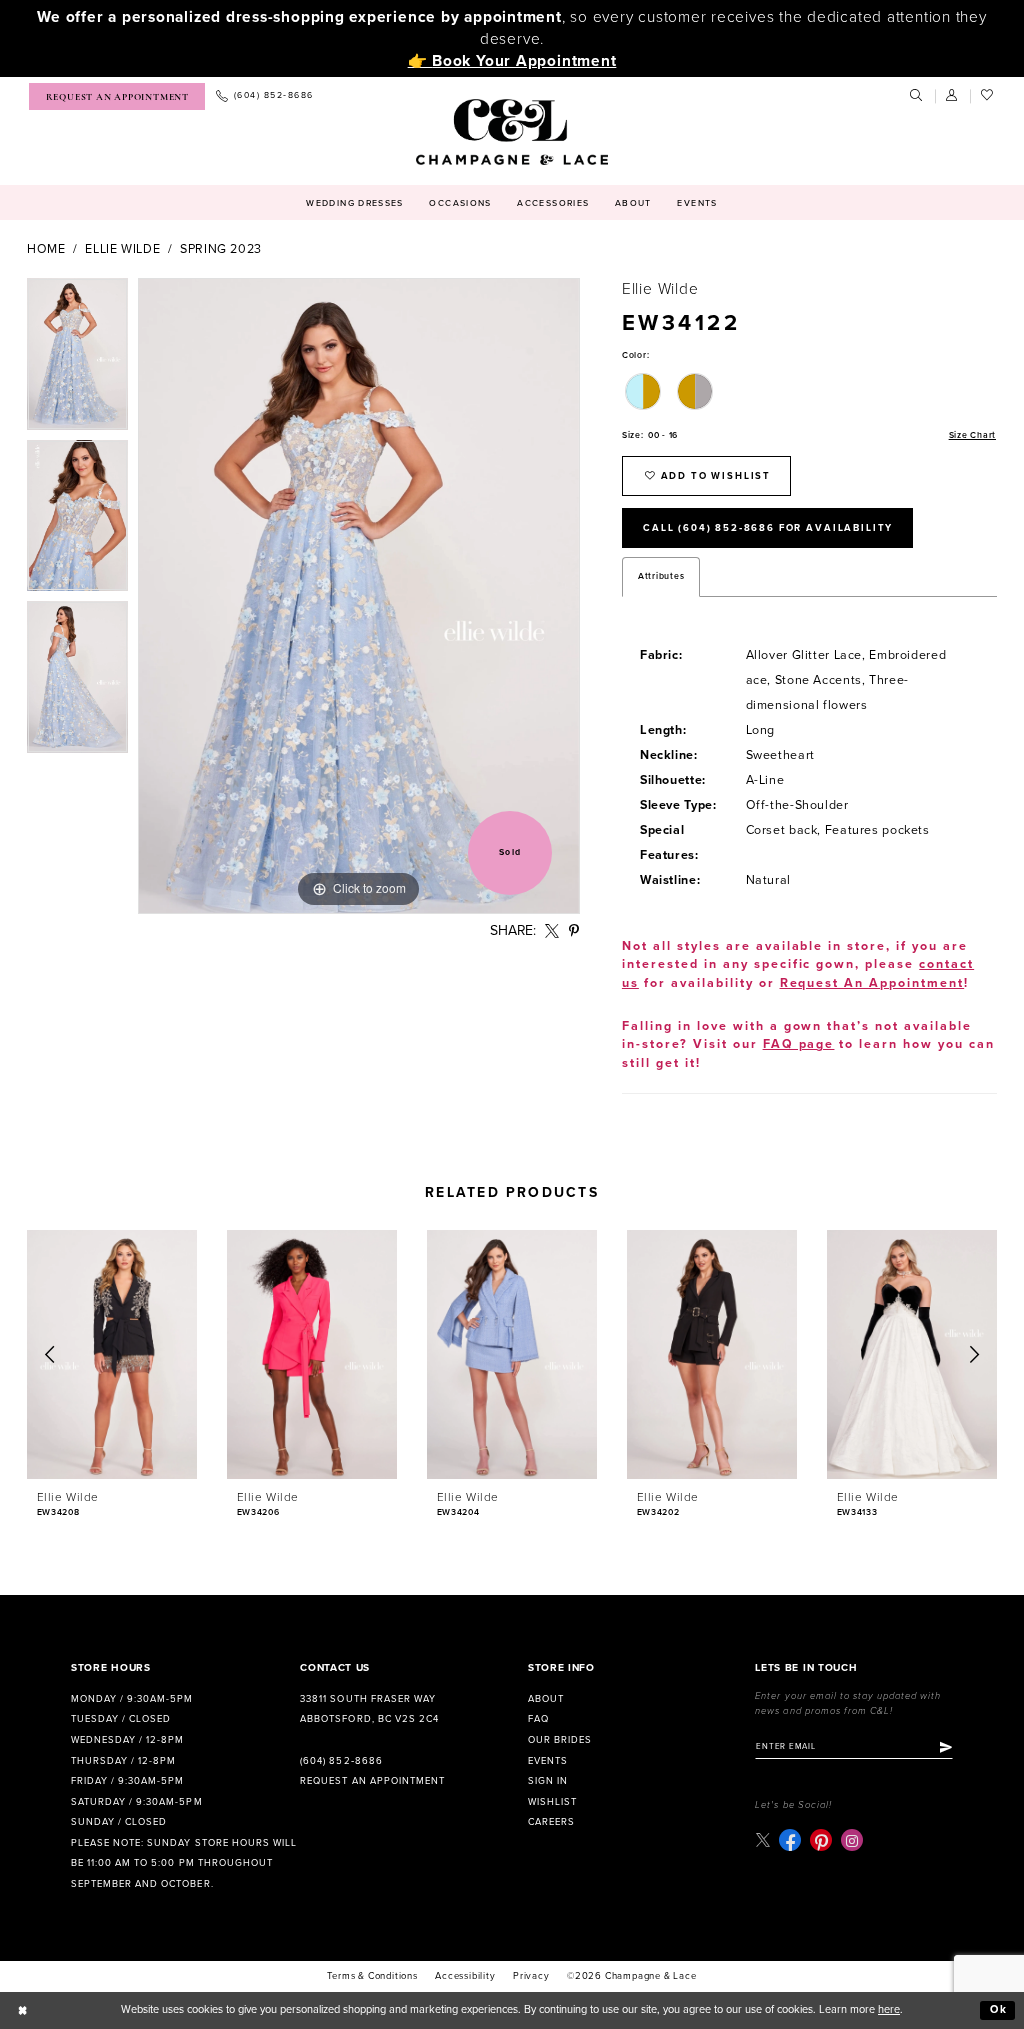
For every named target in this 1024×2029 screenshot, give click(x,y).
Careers (551, 1822)
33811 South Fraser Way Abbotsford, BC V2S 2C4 (369, 1709)
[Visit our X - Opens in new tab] (762, 1840)
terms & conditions (372, 1976)
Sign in (548, 1781)
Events (548, 1761)
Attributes (661, 576)
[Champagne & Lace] (511, 132)
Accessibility (465, 1976)
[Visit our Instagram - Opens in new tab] (852, 1840)
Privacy (531, 1976)
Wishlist (552, 1802)
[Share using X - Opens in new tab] (552, 931)
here (889, 2009)
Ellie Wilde (122, 249)
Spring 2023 (221, 249)
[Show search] (917, 96)
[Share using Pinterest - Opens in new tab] (574, 931)
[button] (953, 96)
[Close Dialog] (23, 2010)
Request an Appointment (372, 1781)
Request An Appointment (872, 983)
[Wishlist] (988, 96)
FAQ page (799, 1044)
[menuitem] (117, 96)
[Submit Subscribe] (946, 1747)
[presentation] (112, 1354)
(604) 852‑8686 (341, 1761)
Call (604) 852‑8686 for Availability (768, 528)
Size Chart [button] (972, 435)
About (546, 1699)
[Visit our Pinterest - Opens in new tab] (821, 1840)
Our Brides (560, 1740)
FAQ (538, 1719)
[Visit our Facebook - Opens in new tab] (790, 1840)
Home (46, 249)
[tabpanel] (77, 359)
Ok (999, 2009)
